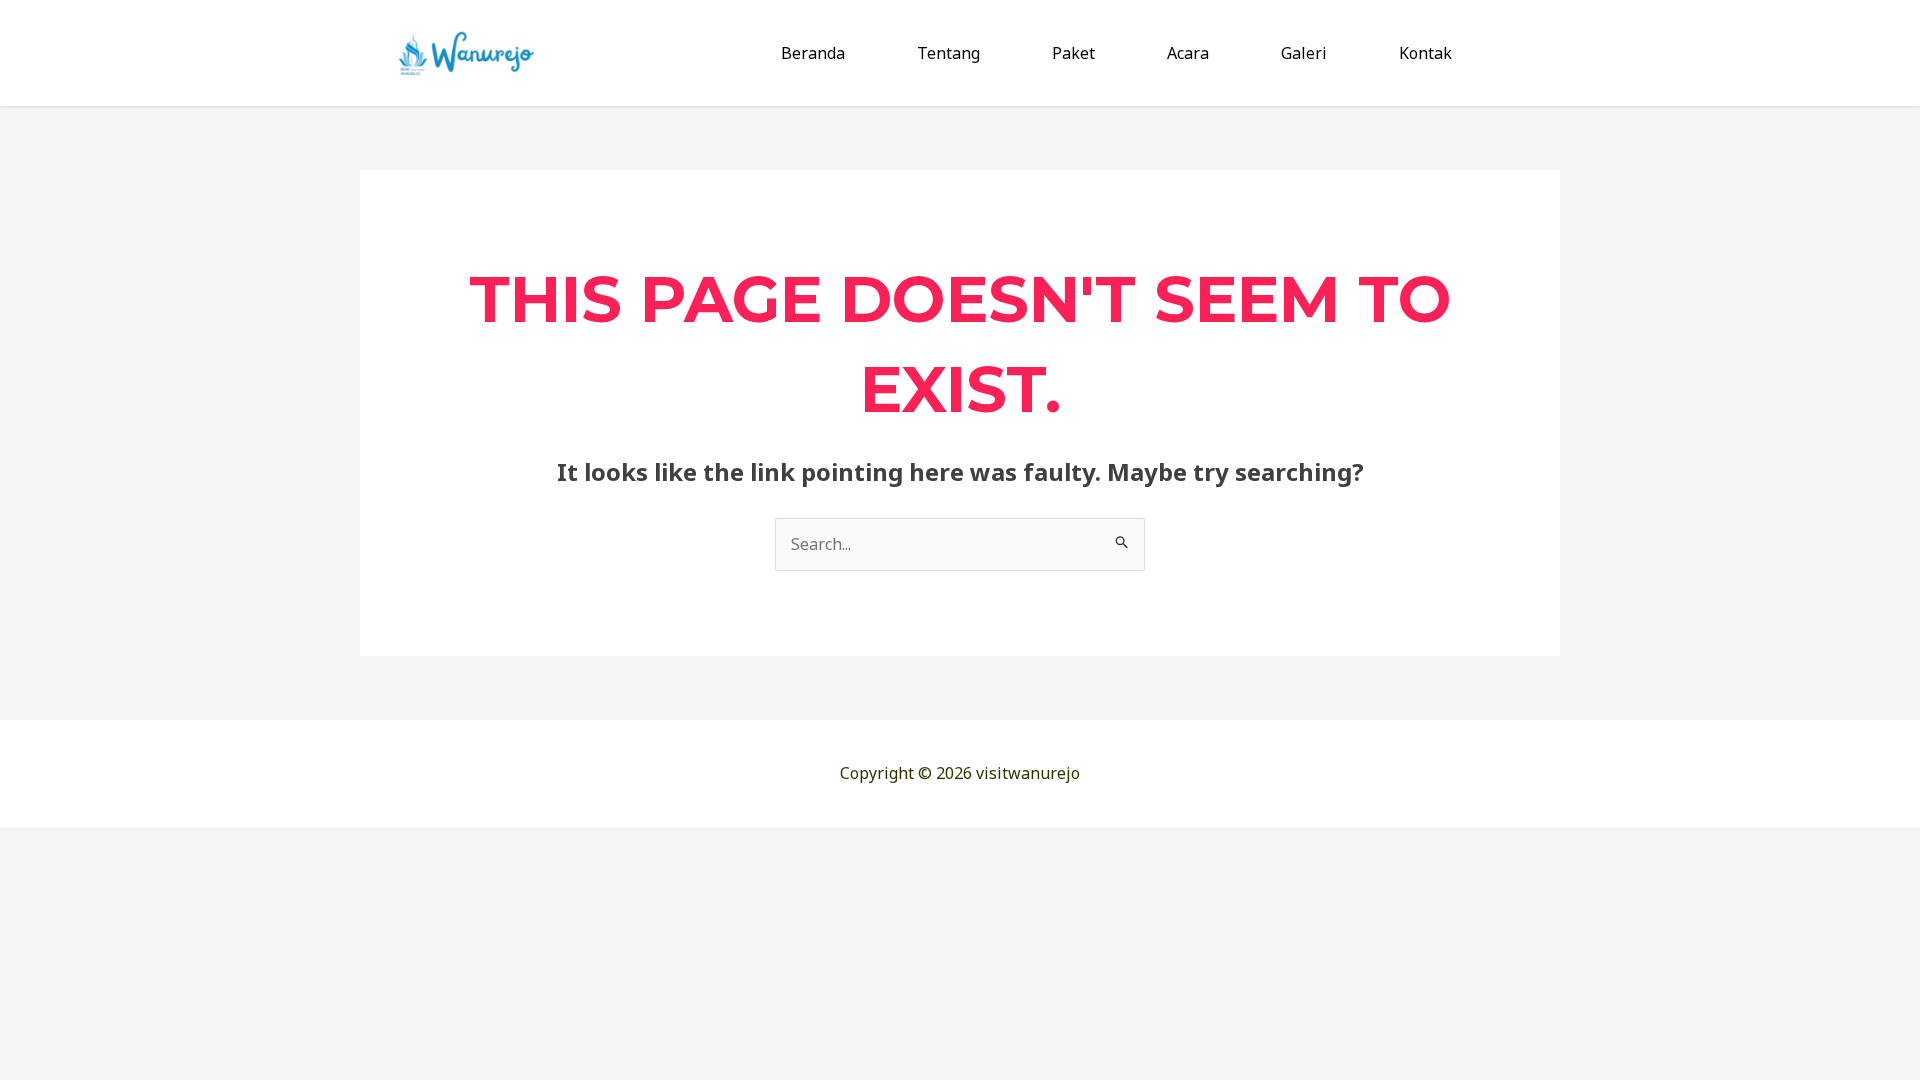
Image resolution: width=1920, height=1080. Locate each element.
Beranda (813, 53)
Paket (1073, 53)
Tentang (948, 53)
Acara (1188, 53)
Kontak (1425, 53)
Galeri (1304, 53)
